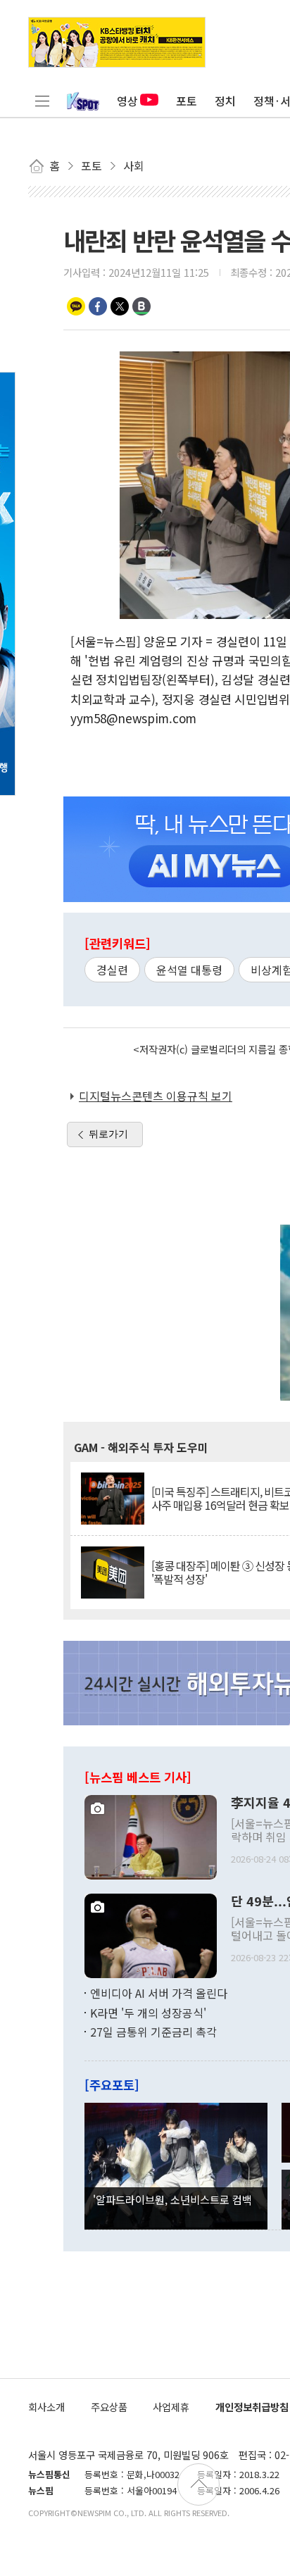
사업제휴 (171, 2407)
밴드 (141, 306)
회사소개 (46, 2407)
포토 (187, 101)
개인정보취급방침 (252, 2407)
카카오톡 (76, 306)
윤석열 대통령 (189, 970)
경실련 (112, 970)
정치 (225, 101)
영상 (127, 101)
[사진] (151, 1835)
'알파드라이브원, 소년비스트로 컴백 (172, 2199)
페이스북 (98, 306)
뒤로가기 (108, 1134)
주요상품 (109, 2407)
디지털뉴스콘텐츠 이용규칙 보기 (156, 1096)
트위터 (120, 306)
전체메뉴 (42, 101)
